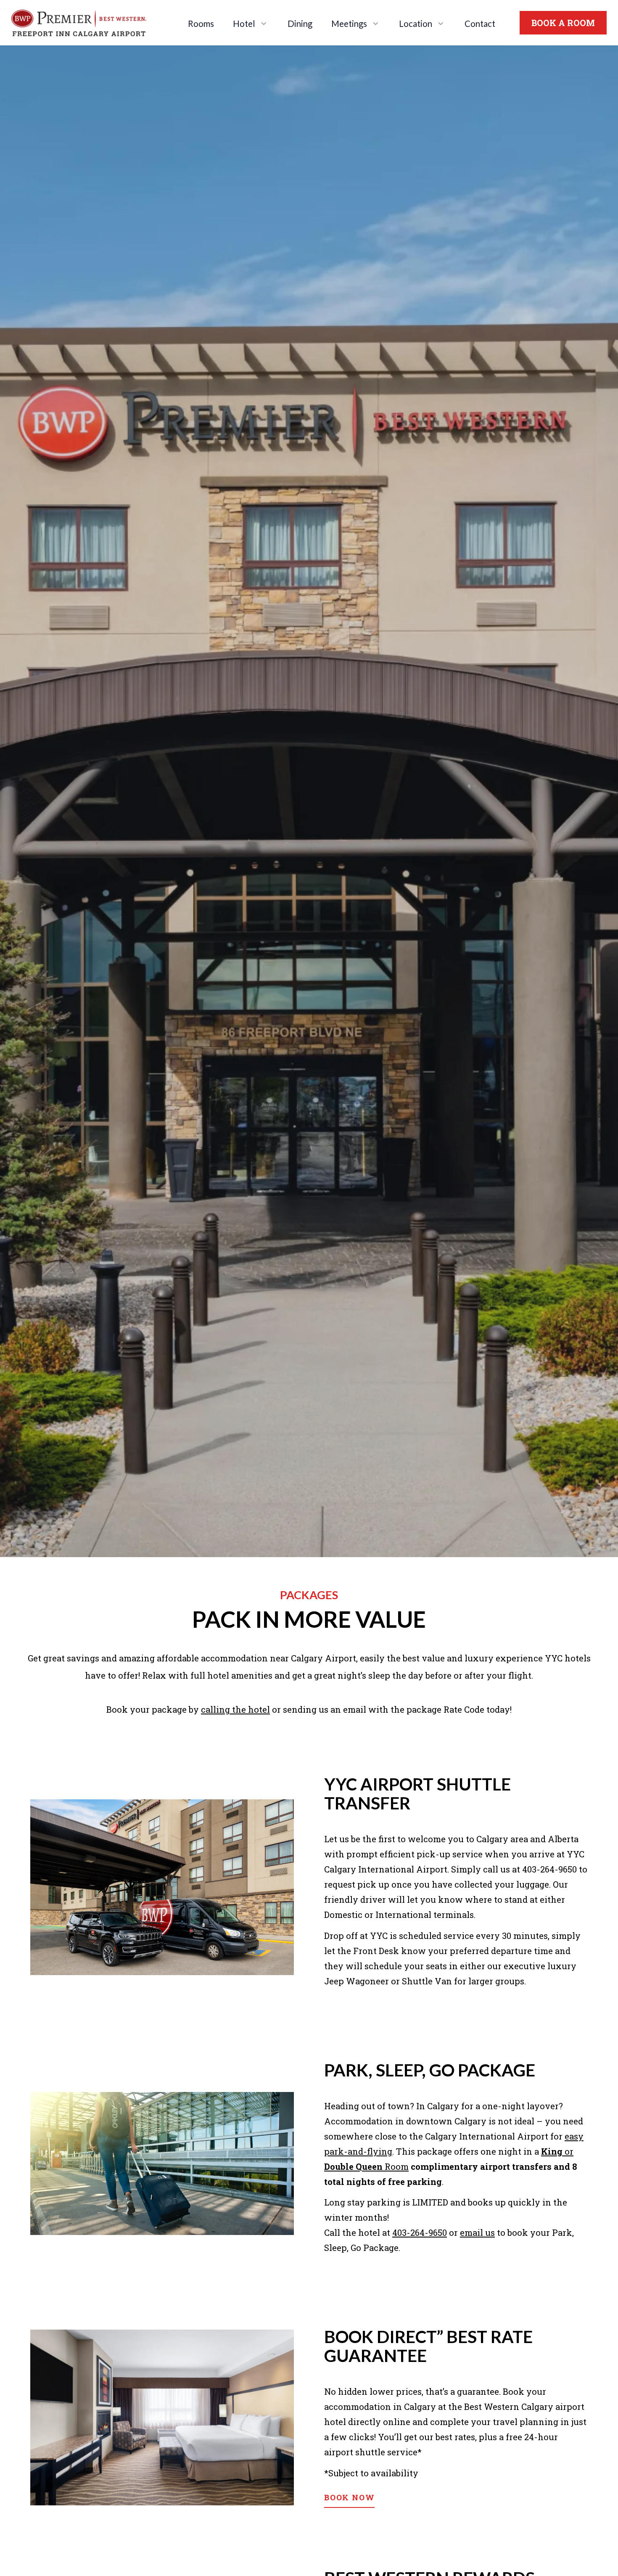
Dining (300, 24)
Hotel (244, 24)
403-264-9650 (420, 2232)
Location (416, 24)
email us (477, 2232)
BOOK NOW (349, 2497)
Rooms (201, 24)
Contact (480, 24)
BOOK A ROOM (563, 23)
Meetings (349, 24)
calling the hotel (235, 1709)
